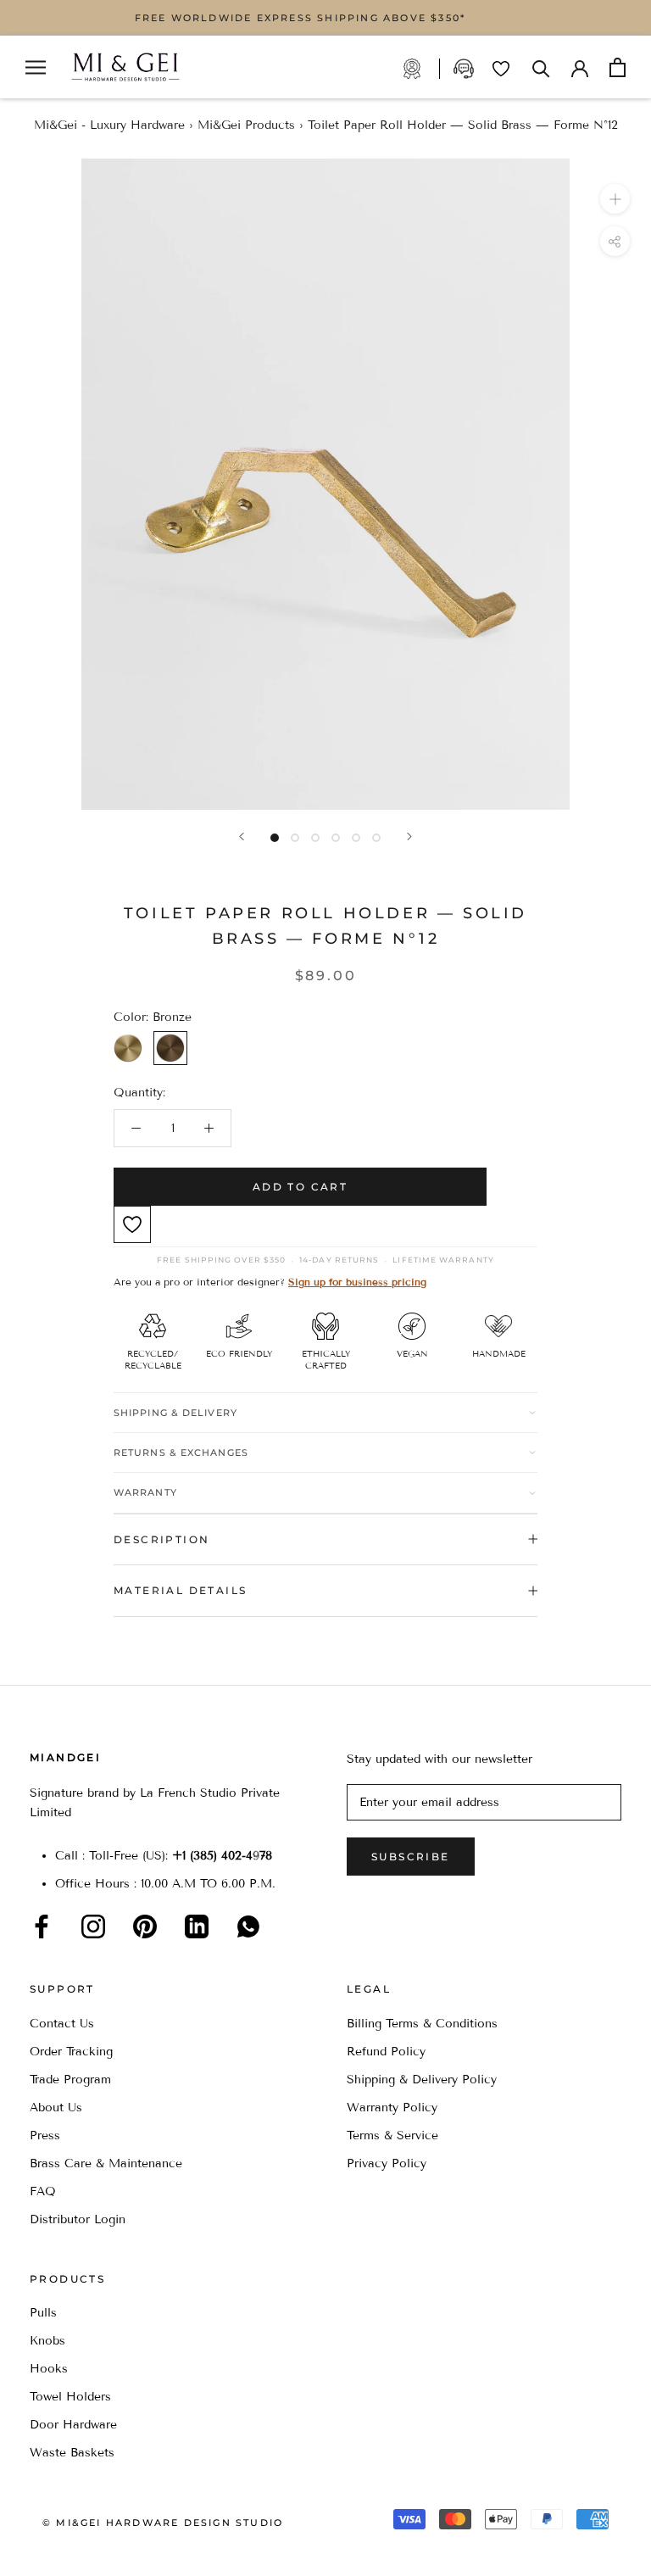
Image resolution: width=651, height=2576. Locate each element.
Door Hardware (73, 2425)
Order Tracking (71, 2052)
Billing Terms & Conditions (422, 2024)
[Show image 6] (376, 838)
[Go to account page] (580, 67)
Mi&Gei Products (246, 125)
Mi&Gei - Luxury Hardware (109, 125)
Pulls (43, 2313)
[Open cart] (618, 67)
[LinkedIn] (197, 1926)
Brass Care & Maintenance (106, 2163)
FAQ (43, 2191)
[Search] (541, 67)
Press (45, 2136)
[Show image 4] (336, 838)
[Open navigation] (36, 67)
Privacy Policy (387, 2163)
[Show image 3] (315, 838)
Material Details (180, 1590)
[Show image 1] (275, 838)
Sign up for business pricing (357, 1282)
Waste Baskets (72, 2453)
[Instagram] (93, 1926)
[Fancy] (248, 1926)
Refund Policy (386, 2052)
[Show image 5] (356, 838)
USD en (70, 2549)
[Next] (409, 836)
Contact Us (62, 2024)
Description (161, 1539)
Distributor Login (78, 2219)
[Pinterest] (145, 1926)
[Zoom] (615, 199)
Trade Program (421, 69)
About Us (56, 2108)
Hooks (49, 2369)
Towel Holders (70, 2397)
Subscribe (411, 1857)
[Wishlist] (501, 69)
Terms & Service (392, 2136)
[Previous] (242, 836)
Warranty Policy (392, 2108)
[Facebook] (42, 1926)
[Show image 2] (295, 838)
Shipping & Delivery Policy (422, 2080)
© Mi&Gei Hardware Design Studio (163, 2523)
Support (465, 69)
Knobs (47, 2341)
